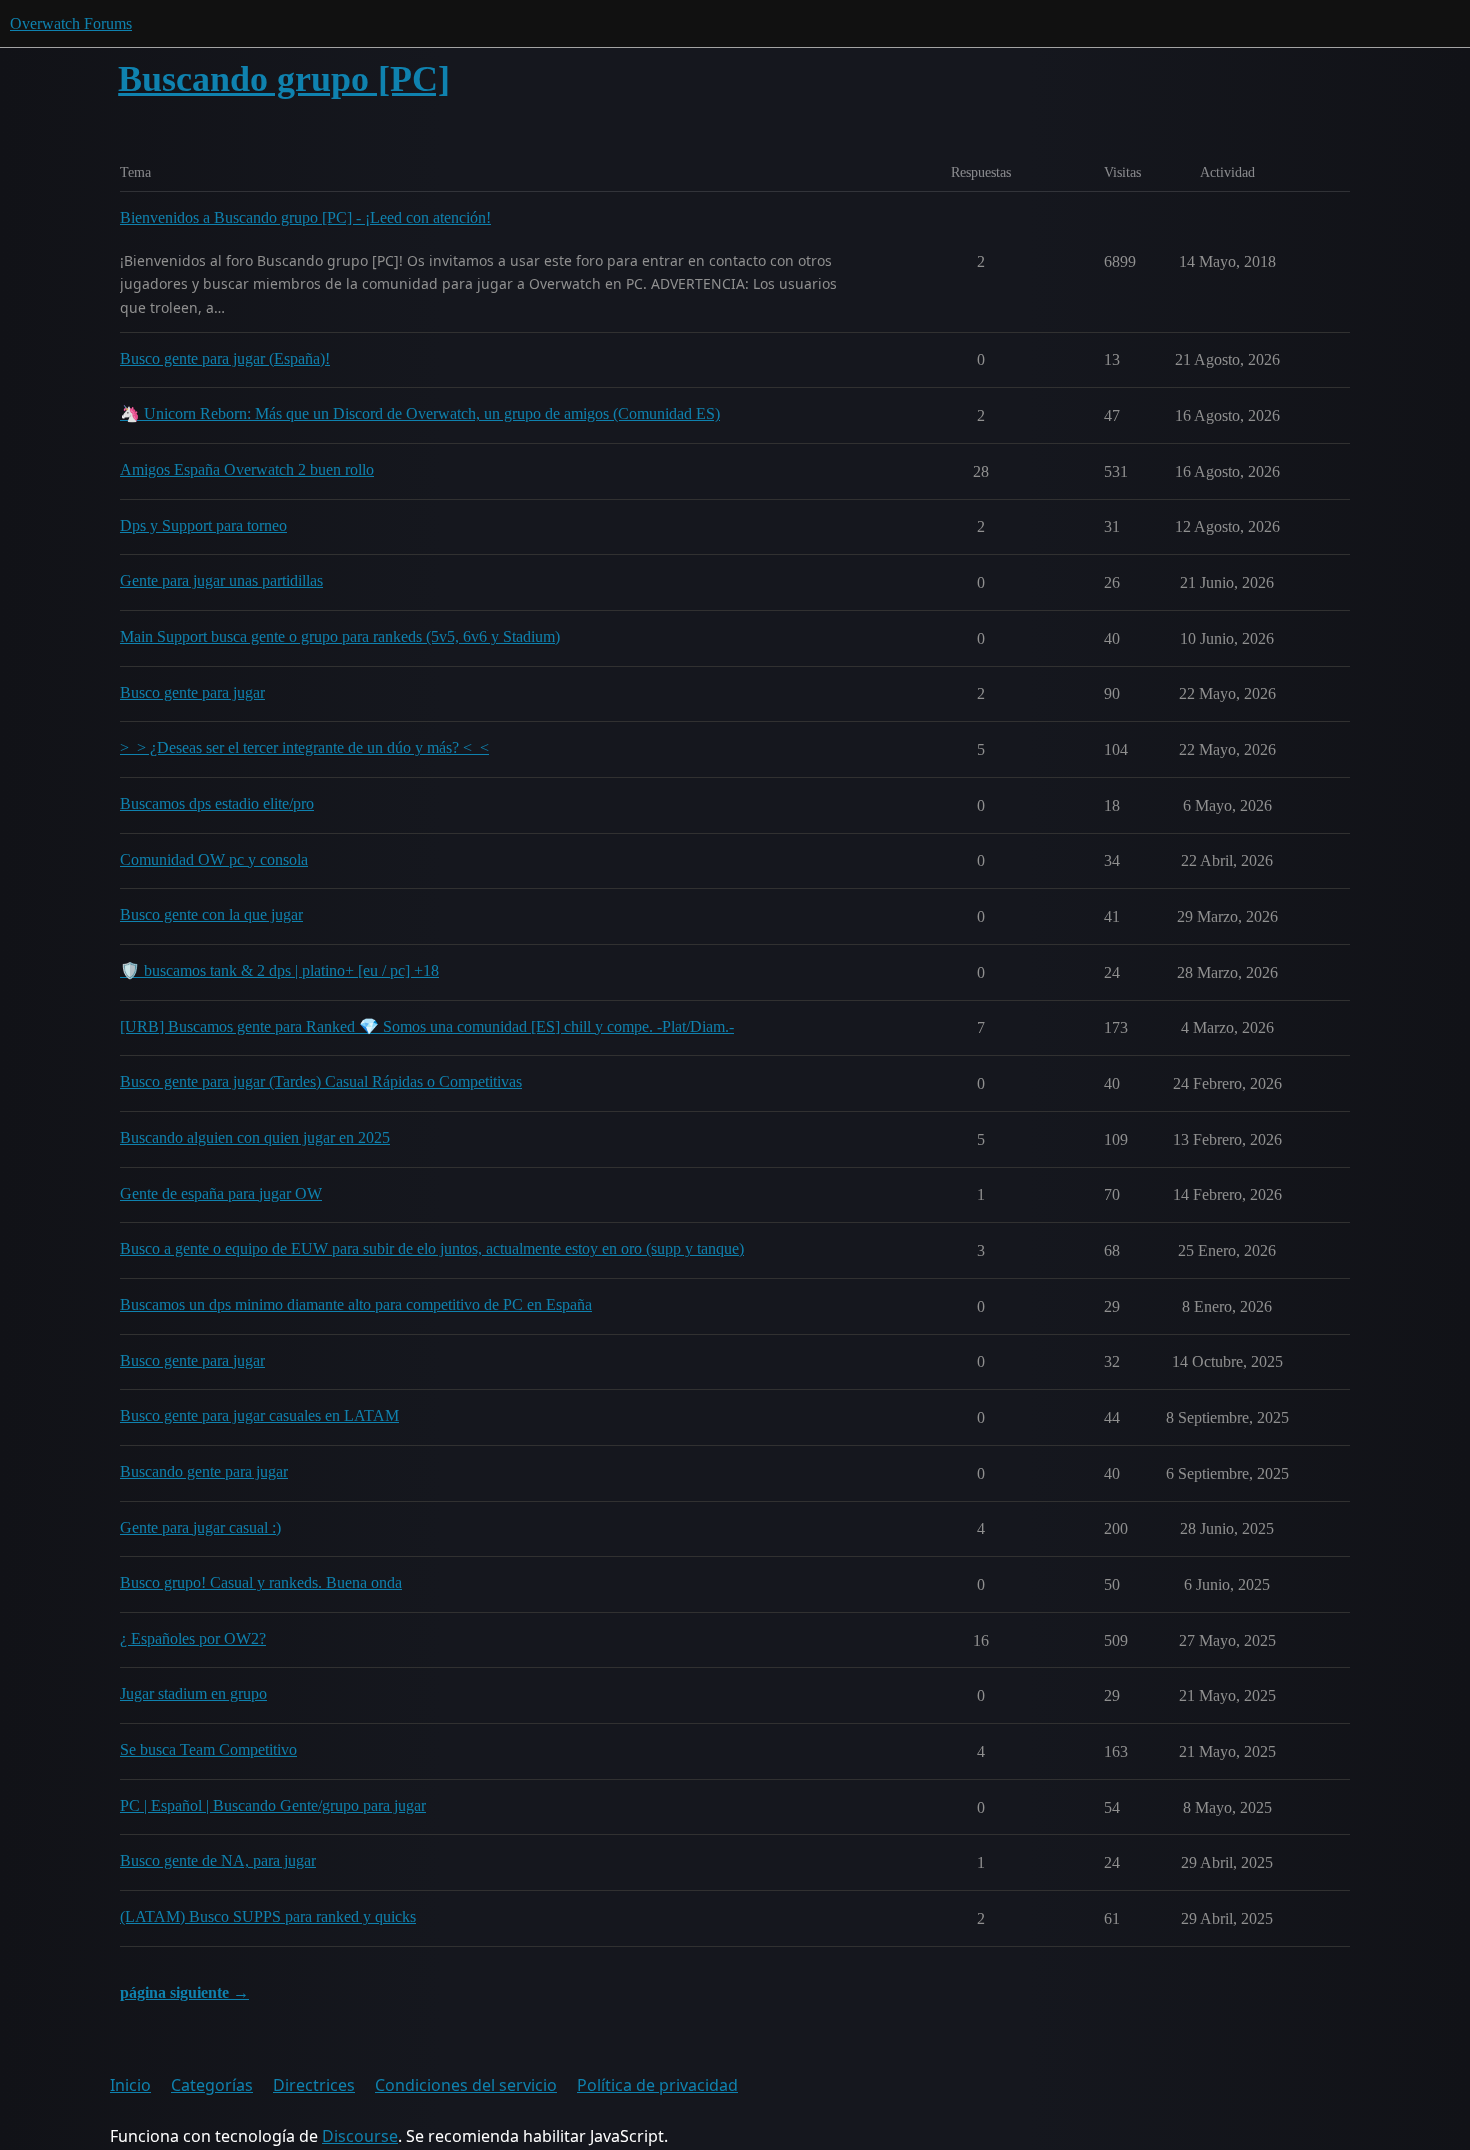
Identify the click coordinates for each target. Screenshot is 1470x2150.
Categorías (212, 2085)
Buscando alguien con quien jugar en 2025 (255, 1137)
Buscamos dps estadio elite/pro (217, 803)
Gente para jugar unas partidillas (221, 580)
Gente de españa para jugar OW (221, 1193)
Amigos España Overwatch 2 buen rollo (247, 469)
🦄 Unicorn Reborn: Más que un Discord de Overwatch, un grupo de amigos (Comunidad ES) (420, 413)
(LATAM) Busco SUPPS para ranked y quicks (268, 1916)
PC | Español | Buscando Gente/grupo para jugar (273, 1805)
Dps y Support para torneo (203, 525)
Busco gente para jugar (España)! (225, 358)
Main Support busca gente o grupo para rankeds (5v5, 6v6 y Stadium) (340, 636)
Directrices (314, 2085)
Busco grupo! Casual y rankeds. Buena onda (261, 1582)
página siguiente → (184, 1992)
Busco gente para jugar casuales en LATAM (259, 1415)
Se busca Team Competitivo (208, 1749)
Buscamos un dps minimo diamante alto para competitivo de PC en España (356, 1304)
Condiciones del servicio (466, 2085)
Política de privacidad (657, 2085)
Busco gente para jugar (192, 692)
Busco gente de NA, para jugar (218, 1860)
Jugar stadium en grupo (193, 1693)
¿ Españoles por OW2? (193, 1638)
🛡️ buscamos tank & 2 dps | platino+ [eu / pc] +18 (279, 970)
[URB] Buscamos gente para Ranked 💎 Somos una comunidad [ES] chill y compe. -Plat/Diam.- (427, 1026)
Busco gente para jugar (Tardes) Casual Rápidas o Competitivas (321, 1081)
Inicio (130, 2085)
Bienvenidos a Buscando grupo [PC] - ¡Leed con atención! (305, 217)
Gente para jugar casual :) (200, 1527)
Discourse (360, 2136)
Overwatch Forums (71, 23)
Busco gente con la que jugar (211, 914)
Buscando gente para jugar (204, 1471)
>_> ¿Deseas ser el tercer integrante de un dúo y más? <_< (304, 747)
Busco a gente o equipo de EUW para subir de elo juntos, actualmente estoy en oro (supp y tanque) (432, 1248)
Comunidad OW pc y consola (214, 859)
